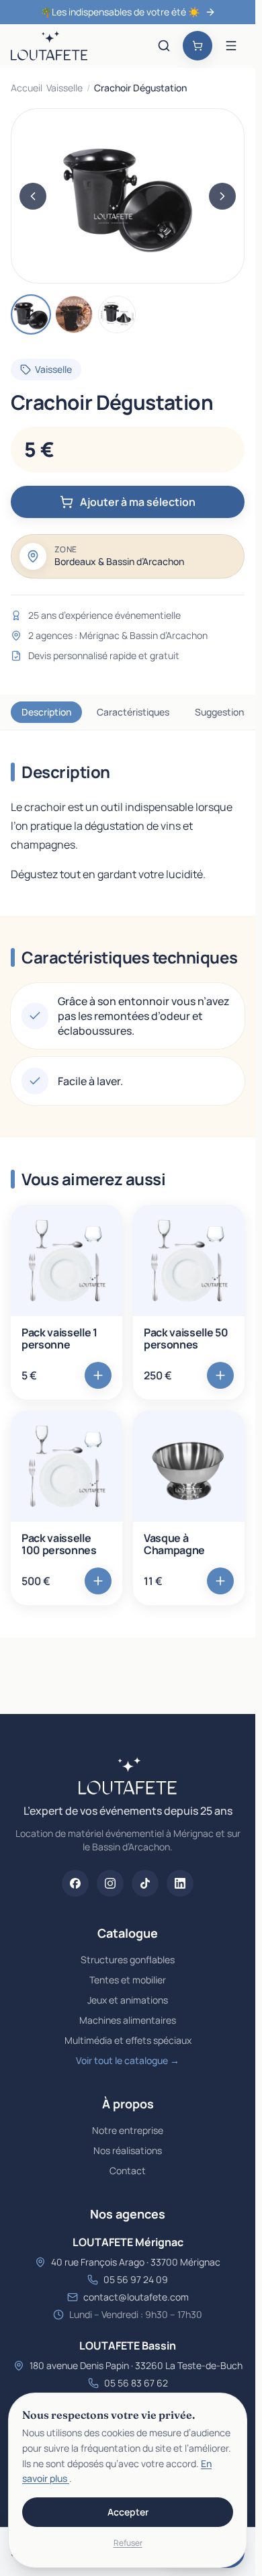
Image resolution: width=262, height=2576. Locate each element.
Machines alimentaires (128, 2020)
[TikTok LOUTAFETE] (145, 1883)
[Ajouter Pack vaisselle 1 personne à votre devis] (98, 1375)
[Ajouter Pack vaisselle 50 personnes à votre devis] (220, 1375)
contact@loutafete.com (136, 2297)
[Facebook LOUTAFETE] (75, 1883)
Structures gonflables (128, 1960)
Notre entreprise (128, 2130)
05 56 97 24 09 (136, 2279)
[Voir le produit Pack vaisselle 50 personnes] (189, 1260)
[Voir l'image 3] (117, 314)
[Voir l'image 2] (74, 314)
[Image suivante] (222, 196)
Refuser (128, 2543)
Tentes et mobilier (128, 1980)
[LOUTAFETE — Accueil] (49, 46)
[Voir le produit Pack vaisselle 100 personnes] (67, 1466)
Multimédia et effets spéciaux (128, 2040)
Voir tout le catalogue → (128, 2060)
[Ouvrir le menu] (231, 46)
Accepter (128, 2512)
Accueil (27, 88)
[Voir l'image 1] (31, 314)
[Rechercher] (164, 46)
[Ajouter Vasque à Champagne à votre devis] (220, 1581)
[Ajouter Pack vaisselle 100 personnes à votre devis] (98, 1581)
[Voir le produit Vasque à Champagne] (189, 1466)
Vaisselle (64, 88)
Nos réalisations (128, 2150)
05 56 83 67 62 (136, 2383)
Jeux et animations (128, 2000)
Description (46, 712)
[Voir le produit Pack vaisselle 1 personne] (67, 1260)
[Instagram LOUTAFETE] (110, 1883)
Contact (128, 2171)
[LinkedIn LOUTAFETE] (180, 1883)
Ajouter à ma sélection (138, 502)
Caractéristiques (133, 712)
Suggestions (222, 712)
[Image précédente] (33, 196)
